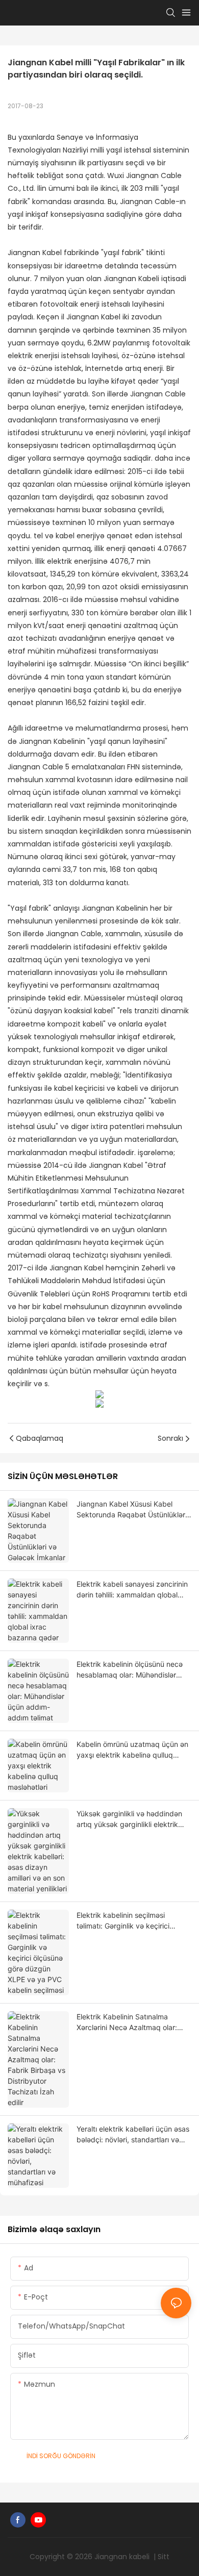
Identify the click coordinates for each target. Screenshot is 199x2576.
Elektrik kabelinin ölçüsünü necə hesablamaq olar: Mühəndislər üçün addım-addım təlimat (130, 1670)
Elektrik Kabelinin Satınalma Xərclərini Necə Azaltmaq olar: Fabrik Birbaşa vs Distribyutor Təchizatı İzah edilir (127, 2022)
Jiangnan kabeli (123, 2557)
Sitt (164, 2557)
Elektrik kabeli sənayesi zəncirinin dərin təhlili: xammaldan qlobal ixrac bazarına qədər (132, 1590)
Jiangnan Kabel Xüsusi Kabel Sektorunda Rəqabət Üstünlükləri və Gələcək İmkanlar (132, 1510)
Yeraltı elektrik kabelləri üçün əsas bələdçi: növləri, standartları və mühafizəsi (133, 2135)
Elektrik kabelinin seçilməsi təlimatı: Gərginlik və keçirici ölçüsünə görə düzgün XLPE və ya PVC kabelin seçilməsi (134, 1921)
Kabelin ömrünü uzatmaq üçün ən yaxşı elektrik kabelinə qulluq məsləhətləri (132, 1750)
